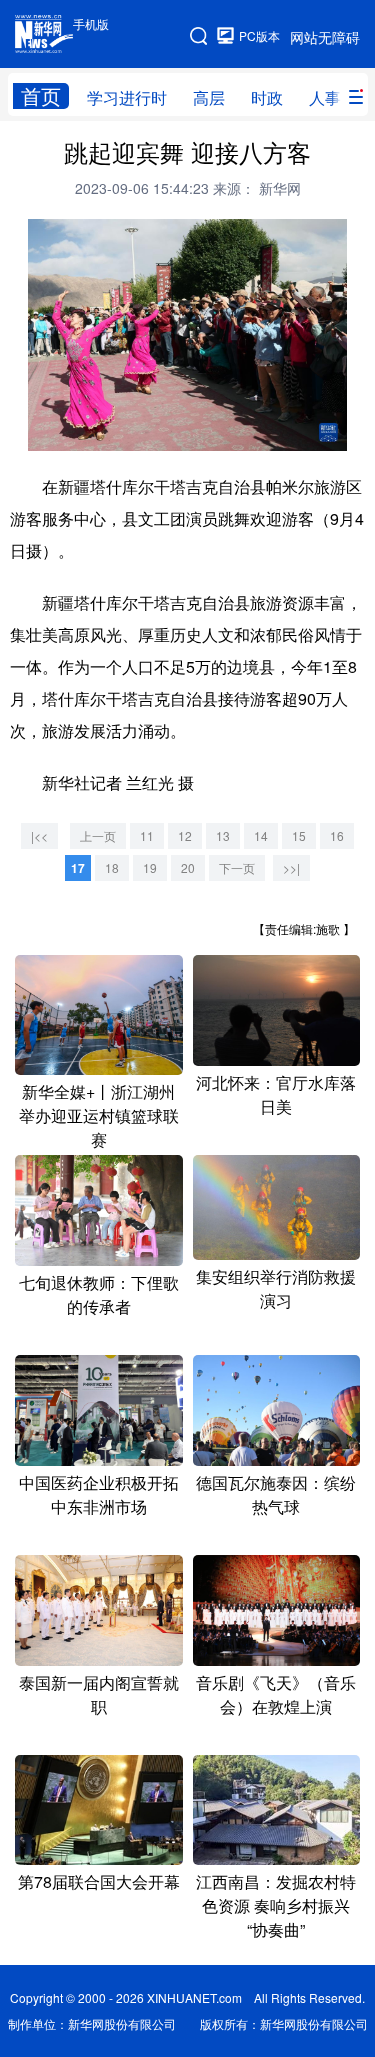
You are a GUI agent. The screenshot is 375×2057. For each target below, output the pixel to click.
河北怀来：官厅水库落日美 (276, 1094)
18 (112, 867)
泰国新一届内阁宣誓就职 (99, 1694)
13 (223, 835)
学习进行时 (127, 97)
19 (150, 867)
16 (337, 835)
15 (299, 835)
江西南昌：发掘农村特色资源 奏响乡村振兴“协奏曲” (276, 1905)
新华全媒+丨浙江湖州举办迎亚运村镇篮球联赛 (99, 1115)
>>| (291, 867)
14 (261, 835)
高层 (209, 97)
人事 (325, 97)
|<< (39, 835)
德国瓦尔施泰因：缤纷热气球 (276, 1494)
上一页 (98, 835)
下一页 (237, 867)
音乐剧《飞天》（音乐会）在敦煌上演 (276, 1694)
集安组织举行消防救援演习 (276, 1288)
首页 (41, 96)
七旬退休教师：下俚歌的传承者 (99, 1294)
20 (188, 867)
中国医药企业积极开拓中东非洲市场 (99, 1494)
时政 (267, 97)
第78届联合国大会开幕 (99, 1881)
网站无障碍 (325, 37)
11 (147, 835)
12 (185, 835)
